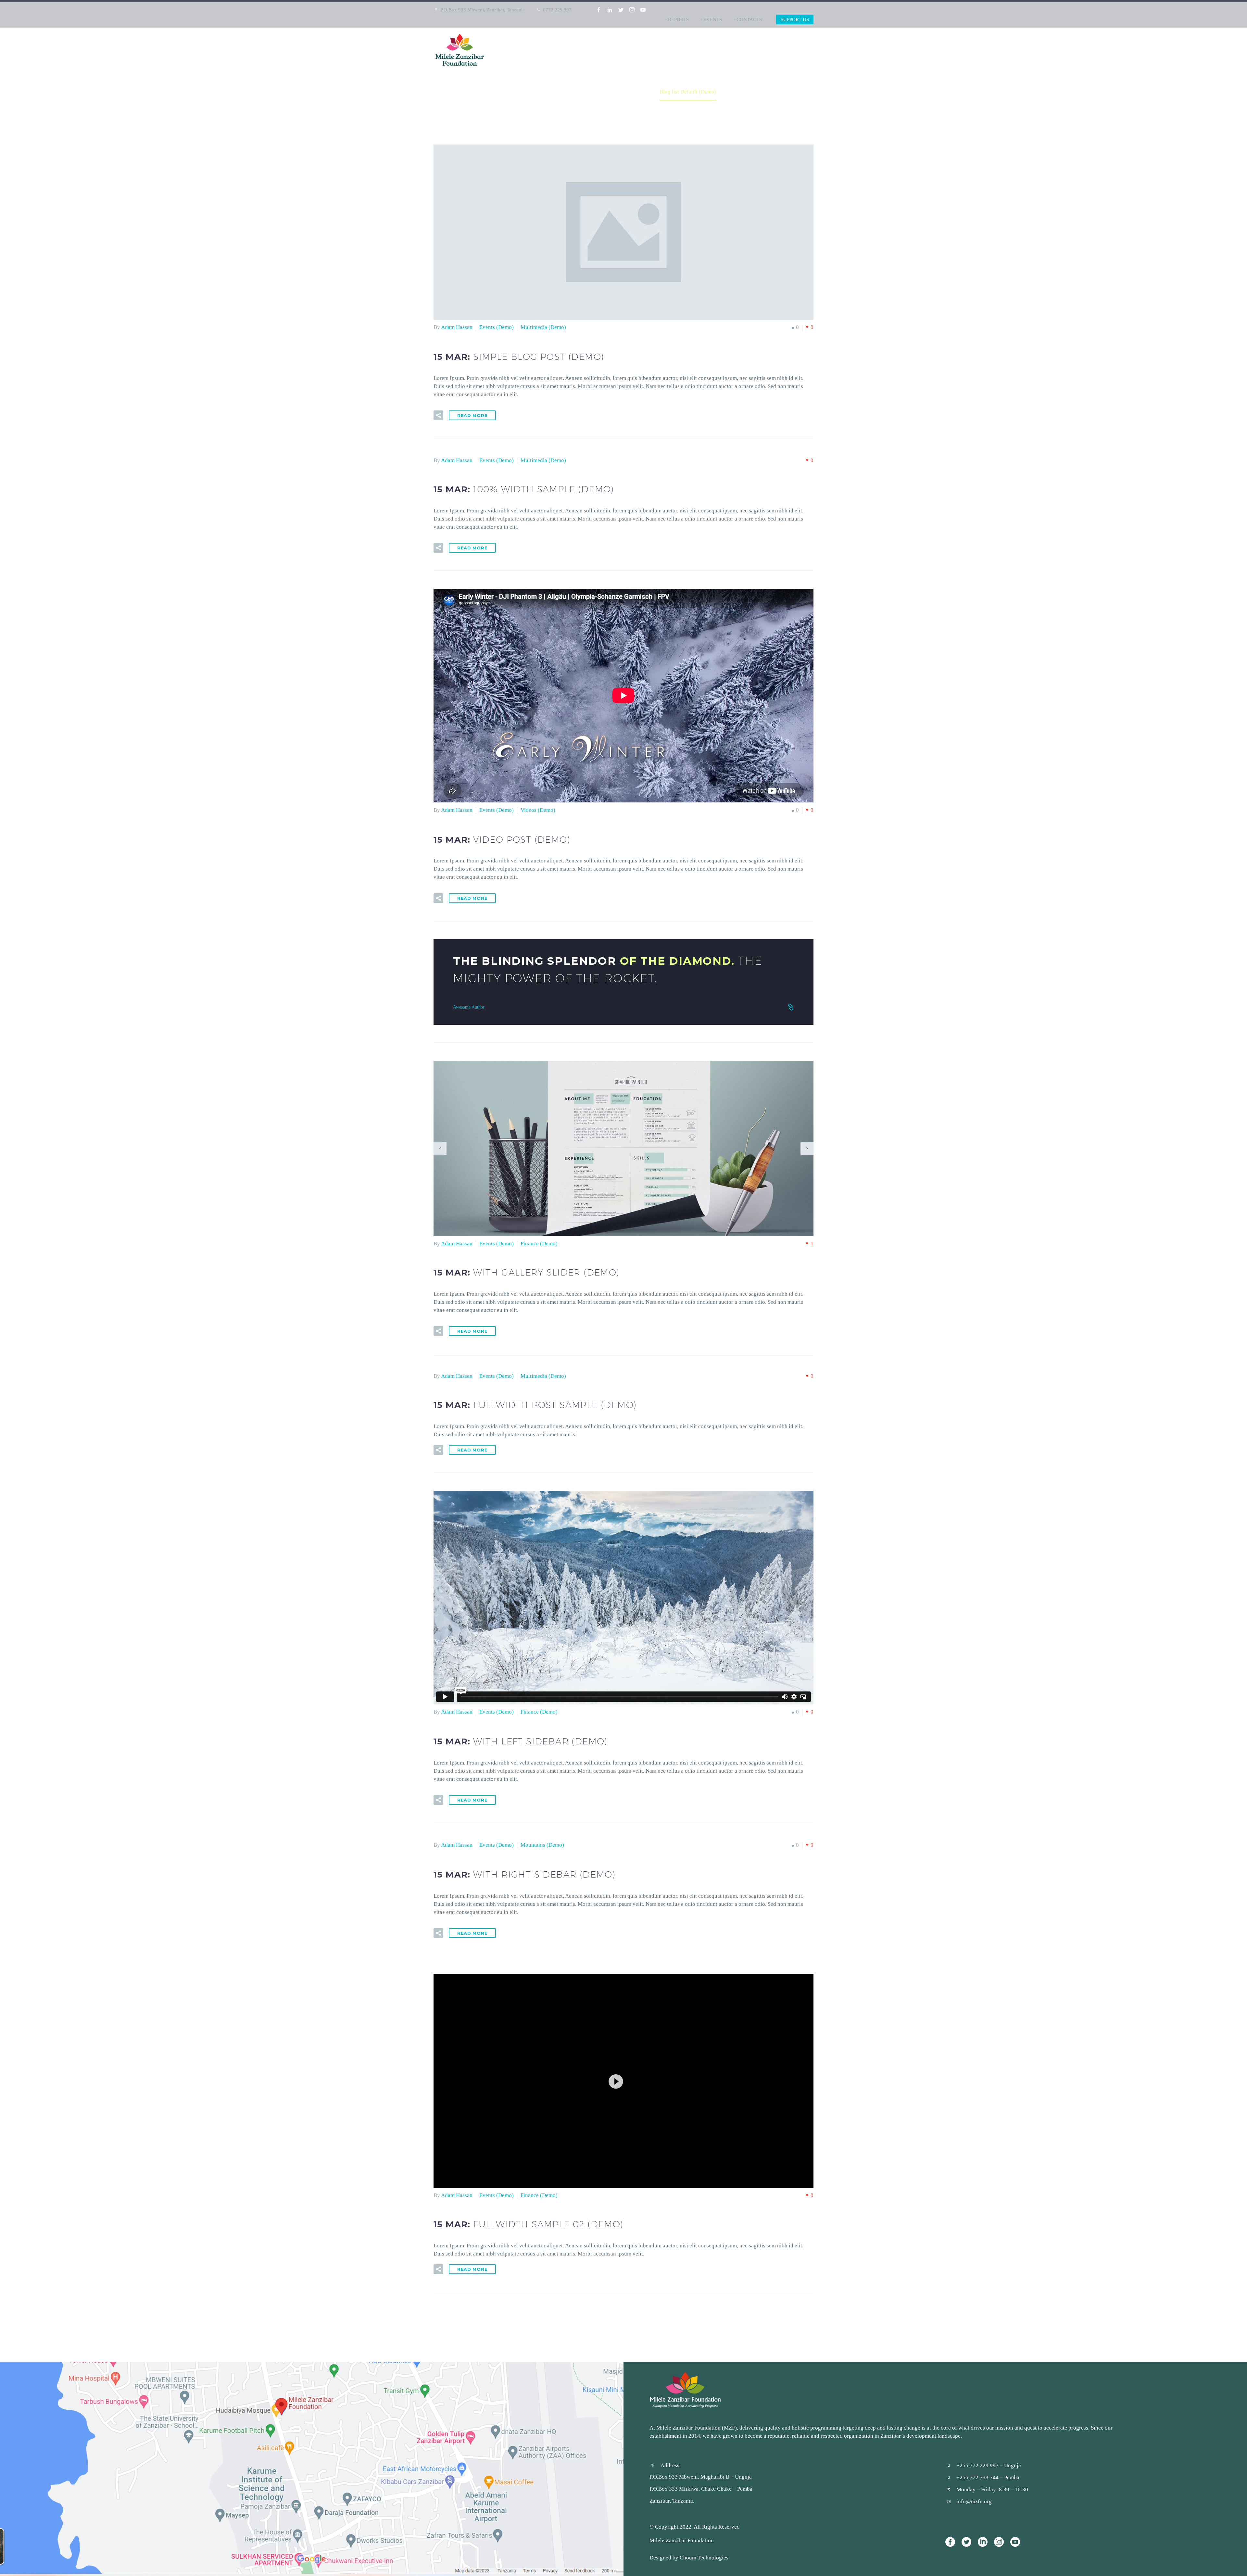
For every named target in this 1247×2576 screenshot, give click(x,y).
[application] (623, 2081)
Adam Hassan (457, 327)
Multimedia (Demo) (543, 327)
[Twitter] (621, 10)
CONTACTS (749, 19)
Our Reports (785, 50)
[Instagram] (632, 10)
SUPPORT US (795, 19)
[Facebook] (599, 10)
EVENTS (713, 19)
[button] (623, 2081)
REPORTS (678, 19)
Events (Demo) (497, 327)
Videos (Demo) (538, 810)
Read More (472, 415)
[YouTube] (643, 10)
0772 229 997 (557, 10)
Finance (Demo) (539, 1243)
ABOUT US (742, 50)
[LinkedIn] (610, 10)
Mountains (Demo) (542, 1845)
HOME (710, 50)
